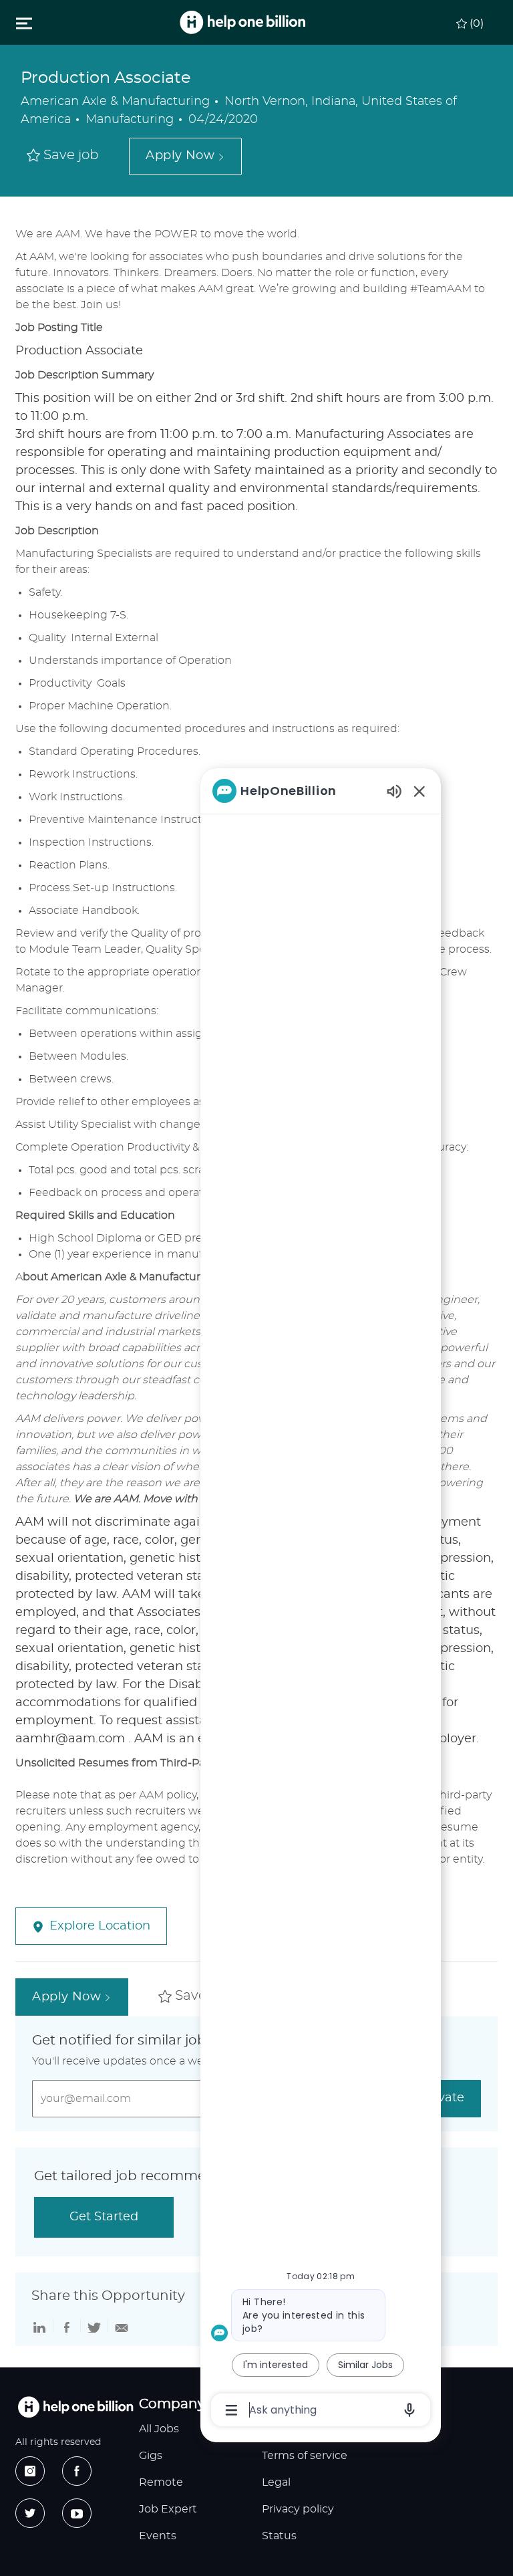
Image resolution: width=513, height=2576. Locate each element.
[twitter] (30, 2513)
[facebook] (77, 2471)
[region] (321, 1599)
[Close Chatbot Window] (419, 791)
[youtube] (77, 2513)
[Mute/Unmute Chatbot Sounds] (394, 791)
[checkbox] (63, 156)
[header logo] (242, 22)
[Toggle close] (24, 23)
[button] (185, 156)
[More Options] (231, 2410)
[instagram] (30, 2471)
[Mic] (409, 2410)
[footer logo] (75, 2407)
